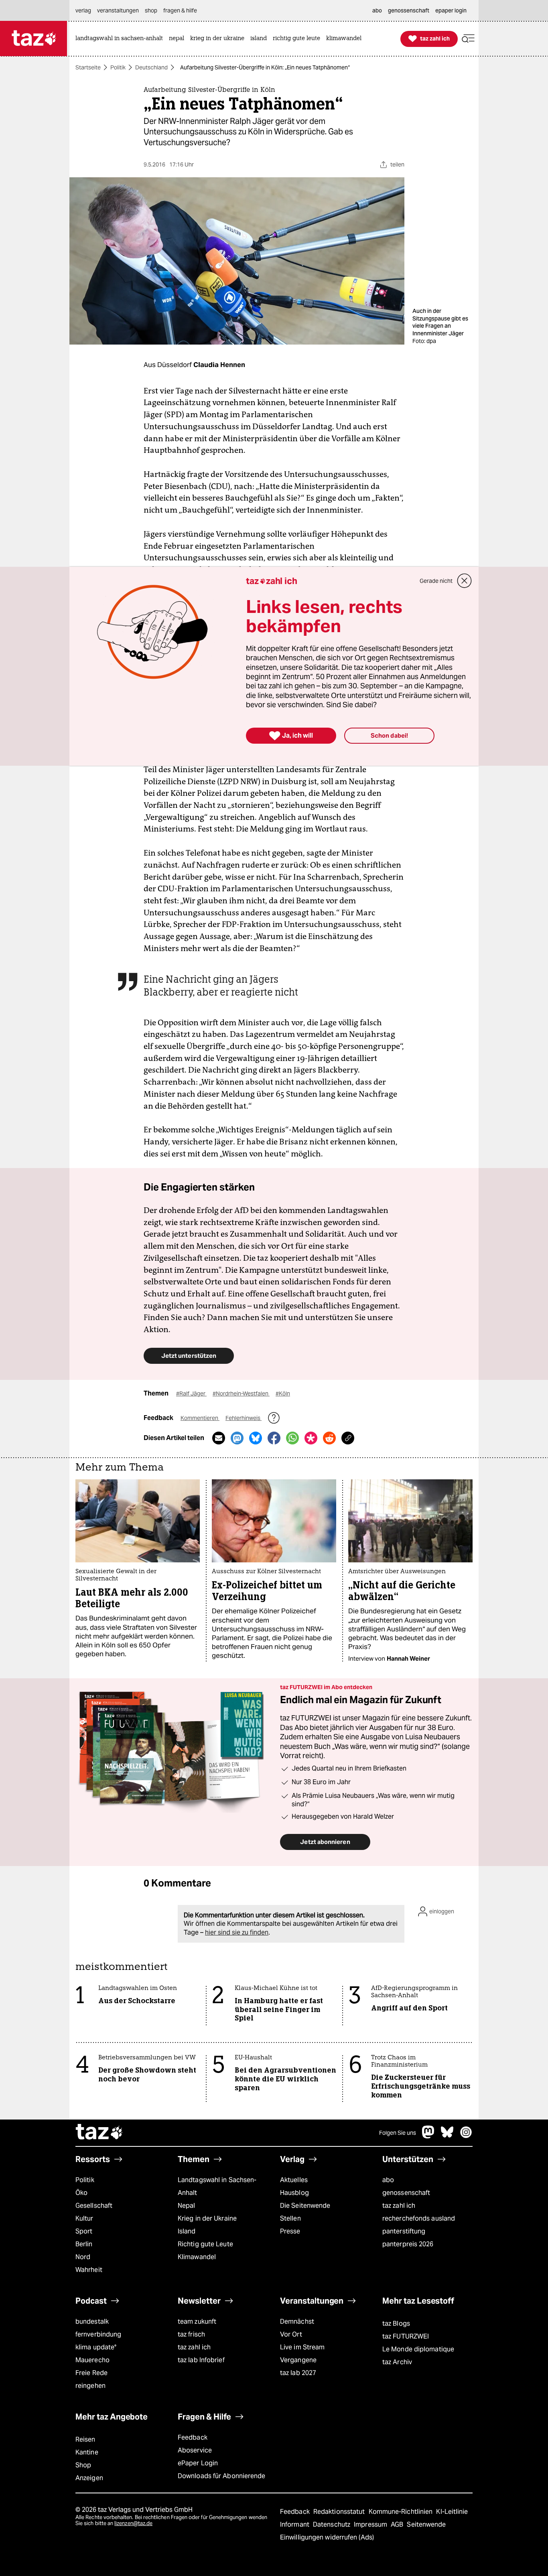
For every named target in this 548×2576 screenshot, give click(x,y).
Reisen (85, 2439)
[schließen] (465, 581)
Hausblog (294, 2193)
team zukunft (197, 2321)
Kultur (84, 2218)
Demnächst (297, 2321)
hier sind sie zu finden (237, 1932)
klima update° (96, 2347)
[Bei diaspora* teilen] (311, 1438)
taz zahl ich (399, 2206)
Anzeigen (89, 2478)
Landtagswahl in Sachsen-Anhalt (217, 2186)
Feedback (193, 2437)
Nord (83, 2257)
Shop (83, 2465)
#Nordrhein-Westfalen (241, 1393)
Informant (295, 2524)
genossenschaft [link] (409, 10)
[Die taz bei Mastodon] (428, 2136)
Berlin (84, 2244)
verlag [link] (83, 10)
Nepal (186, 2206)
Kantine (87, 2452)
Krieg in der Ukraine (207, 2218)
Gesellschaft (94, 2206)
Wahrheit (89, 2270)
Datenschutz (332, 2524)
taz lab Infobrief (201, 2360)
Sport (84, 2231)
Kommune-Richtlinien (402, 2512)
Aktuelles (294, 2180)
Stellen (290, 2218)
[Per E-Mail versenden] (219, 1438)
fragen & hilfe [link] (180, 10)
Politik (118, 67)
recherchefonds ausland (419, 2218)
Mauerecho (92, 2360)
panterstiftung (404, 2231)
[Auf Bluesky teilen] (256, 1438)
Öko (81, 2193)
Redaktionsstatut (340, 2512)
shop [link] (151, 10)
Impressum (371, 2524)
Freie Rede (91, 2373)
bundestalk (92, 2321)
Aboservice (195, 2450)
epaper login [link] (451, 10)
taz (99, 2133)
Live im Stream (302, 2347)
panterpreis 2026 (408, 2244)
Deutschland (151, 67)
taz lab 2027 (298, 2373)
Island (187, 2231)
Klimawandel (197, 2257)
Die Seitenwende (305, 2206)
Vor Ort (291, 2334)
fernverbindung (98, 2334)
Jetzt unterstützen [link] (189, 1356)
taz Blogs (396, 2323)
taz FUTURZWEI (406, 2336)
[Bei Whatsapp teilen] (292, 1438)
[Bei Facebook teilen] (274, 1438)
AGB (398, 2524)
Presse (290, 2231)
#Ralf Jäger (191, 1393)
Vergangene (298, 2360)
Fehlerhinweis (244, 1418)
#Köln (283, 1393)
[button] (468, 39)
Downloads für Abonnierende (222, 2476)
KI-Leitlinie (452, 2512)
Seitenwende (426, 2524)
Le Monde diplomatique (418, 2349)
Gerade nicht (436, 581)
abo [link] (377, 10)
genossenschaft (406, 2193)
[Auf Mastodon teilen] (237, 1438)
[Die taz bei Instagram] (466, 2136)
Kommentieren (200, 1418)
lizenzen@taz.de (133, 2523)
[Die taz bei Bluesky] (447, 2136)
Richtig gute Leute (205, 2244)
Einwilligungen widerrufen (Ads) (327, 2537)
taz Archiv (397, 2362)
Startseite (88, 67)
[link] (121, 39)
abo (388, 2180)
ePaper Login (198, 2463)
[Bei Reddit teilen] (329, 1438)
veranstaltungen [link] (118, 10)
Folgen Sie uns (398, 2133)
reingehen (90, 2386)
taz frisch (191, 2334)
